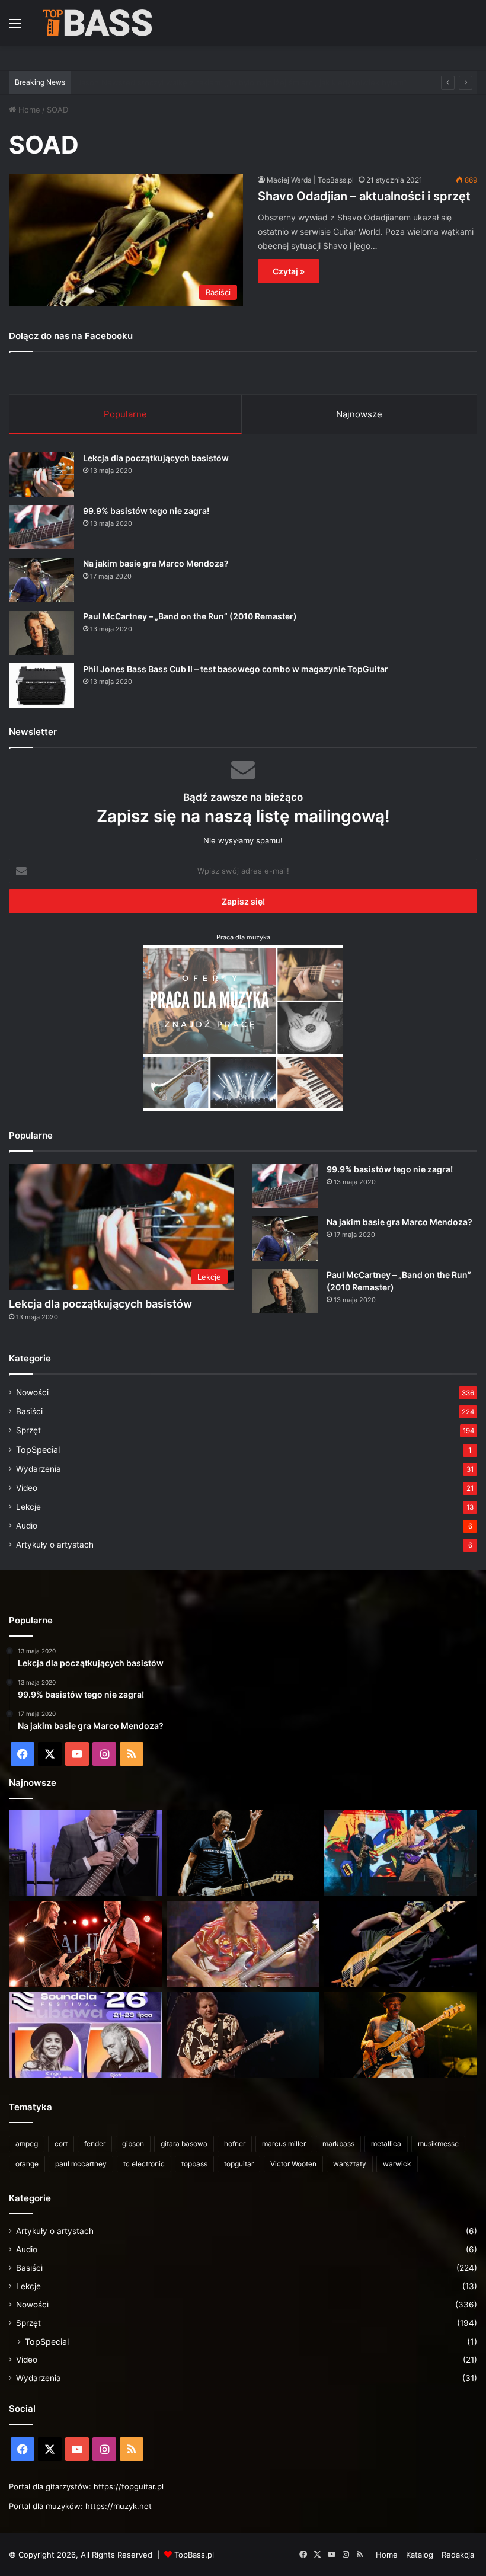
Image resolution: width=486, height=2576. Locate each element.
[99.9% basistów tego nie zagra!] (41, 527)
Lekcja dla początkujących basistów (156, 458)
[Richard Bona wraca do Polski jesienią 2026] (401, 1944)
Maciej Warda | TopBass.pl (310, 180)
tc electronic (144, 2164)
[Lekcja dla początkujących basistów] (41, 474)
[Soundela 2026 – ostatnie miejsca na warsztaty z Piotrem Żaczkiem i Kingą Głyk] (85, 2035)
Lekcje (28, 1507)
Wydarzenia (39, 1469)
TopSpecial (38, 1450)
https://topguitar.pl (129, 2486)
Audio (27, 1526)
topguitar (239, 2164)
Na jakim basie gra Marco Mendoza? (156, 563)
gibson (133, 2144)
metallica (386, 2144)
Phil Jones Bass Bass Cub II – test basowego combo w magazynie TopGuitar (236, 669)
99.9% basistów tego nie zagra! (146, 511)
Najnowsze (359, 414)
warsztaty (350, 2164)
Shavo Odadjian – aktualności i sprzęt (364, 196)
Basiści (29, 1411)
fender (95, 2144)
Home (28, 110)
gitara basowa (184, 2144)
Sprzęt (28, 1430)
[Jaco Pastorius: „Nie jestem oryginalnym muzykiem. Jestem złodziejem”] (243, 1944)
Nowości (32, 1392)
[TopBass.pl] (98, 23)
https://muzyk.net (119, 2506)
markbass (338, 2144)
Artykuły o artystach (55, 1545)
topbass (194, 2164)
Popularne (125, 414)
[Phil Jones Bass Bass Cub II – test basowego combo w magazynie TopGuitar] (41, 685)
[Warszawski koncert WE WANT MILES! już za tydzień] (401, 2035)
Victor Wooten (293, 2164)
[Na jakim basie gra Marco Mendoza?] (41, 580)
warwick (397, 2164)
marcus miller (284, 2144)
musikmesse (438, 2144)
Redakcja (458, 2555)
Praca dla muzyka (243, 937)
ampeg (27, 2144)
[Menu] (15, 28)
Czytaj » (289, 271)
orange (27, 2164)
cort (61, 2144)
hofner (235, 2144)
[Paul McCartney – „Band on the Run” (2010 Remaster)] (41, 633)
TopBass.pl (194, 2555)
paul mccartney (81, 2164)
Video (27, 1488)
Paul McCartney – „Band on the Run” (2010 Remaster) (190, 616)
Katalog (420, 2555)
